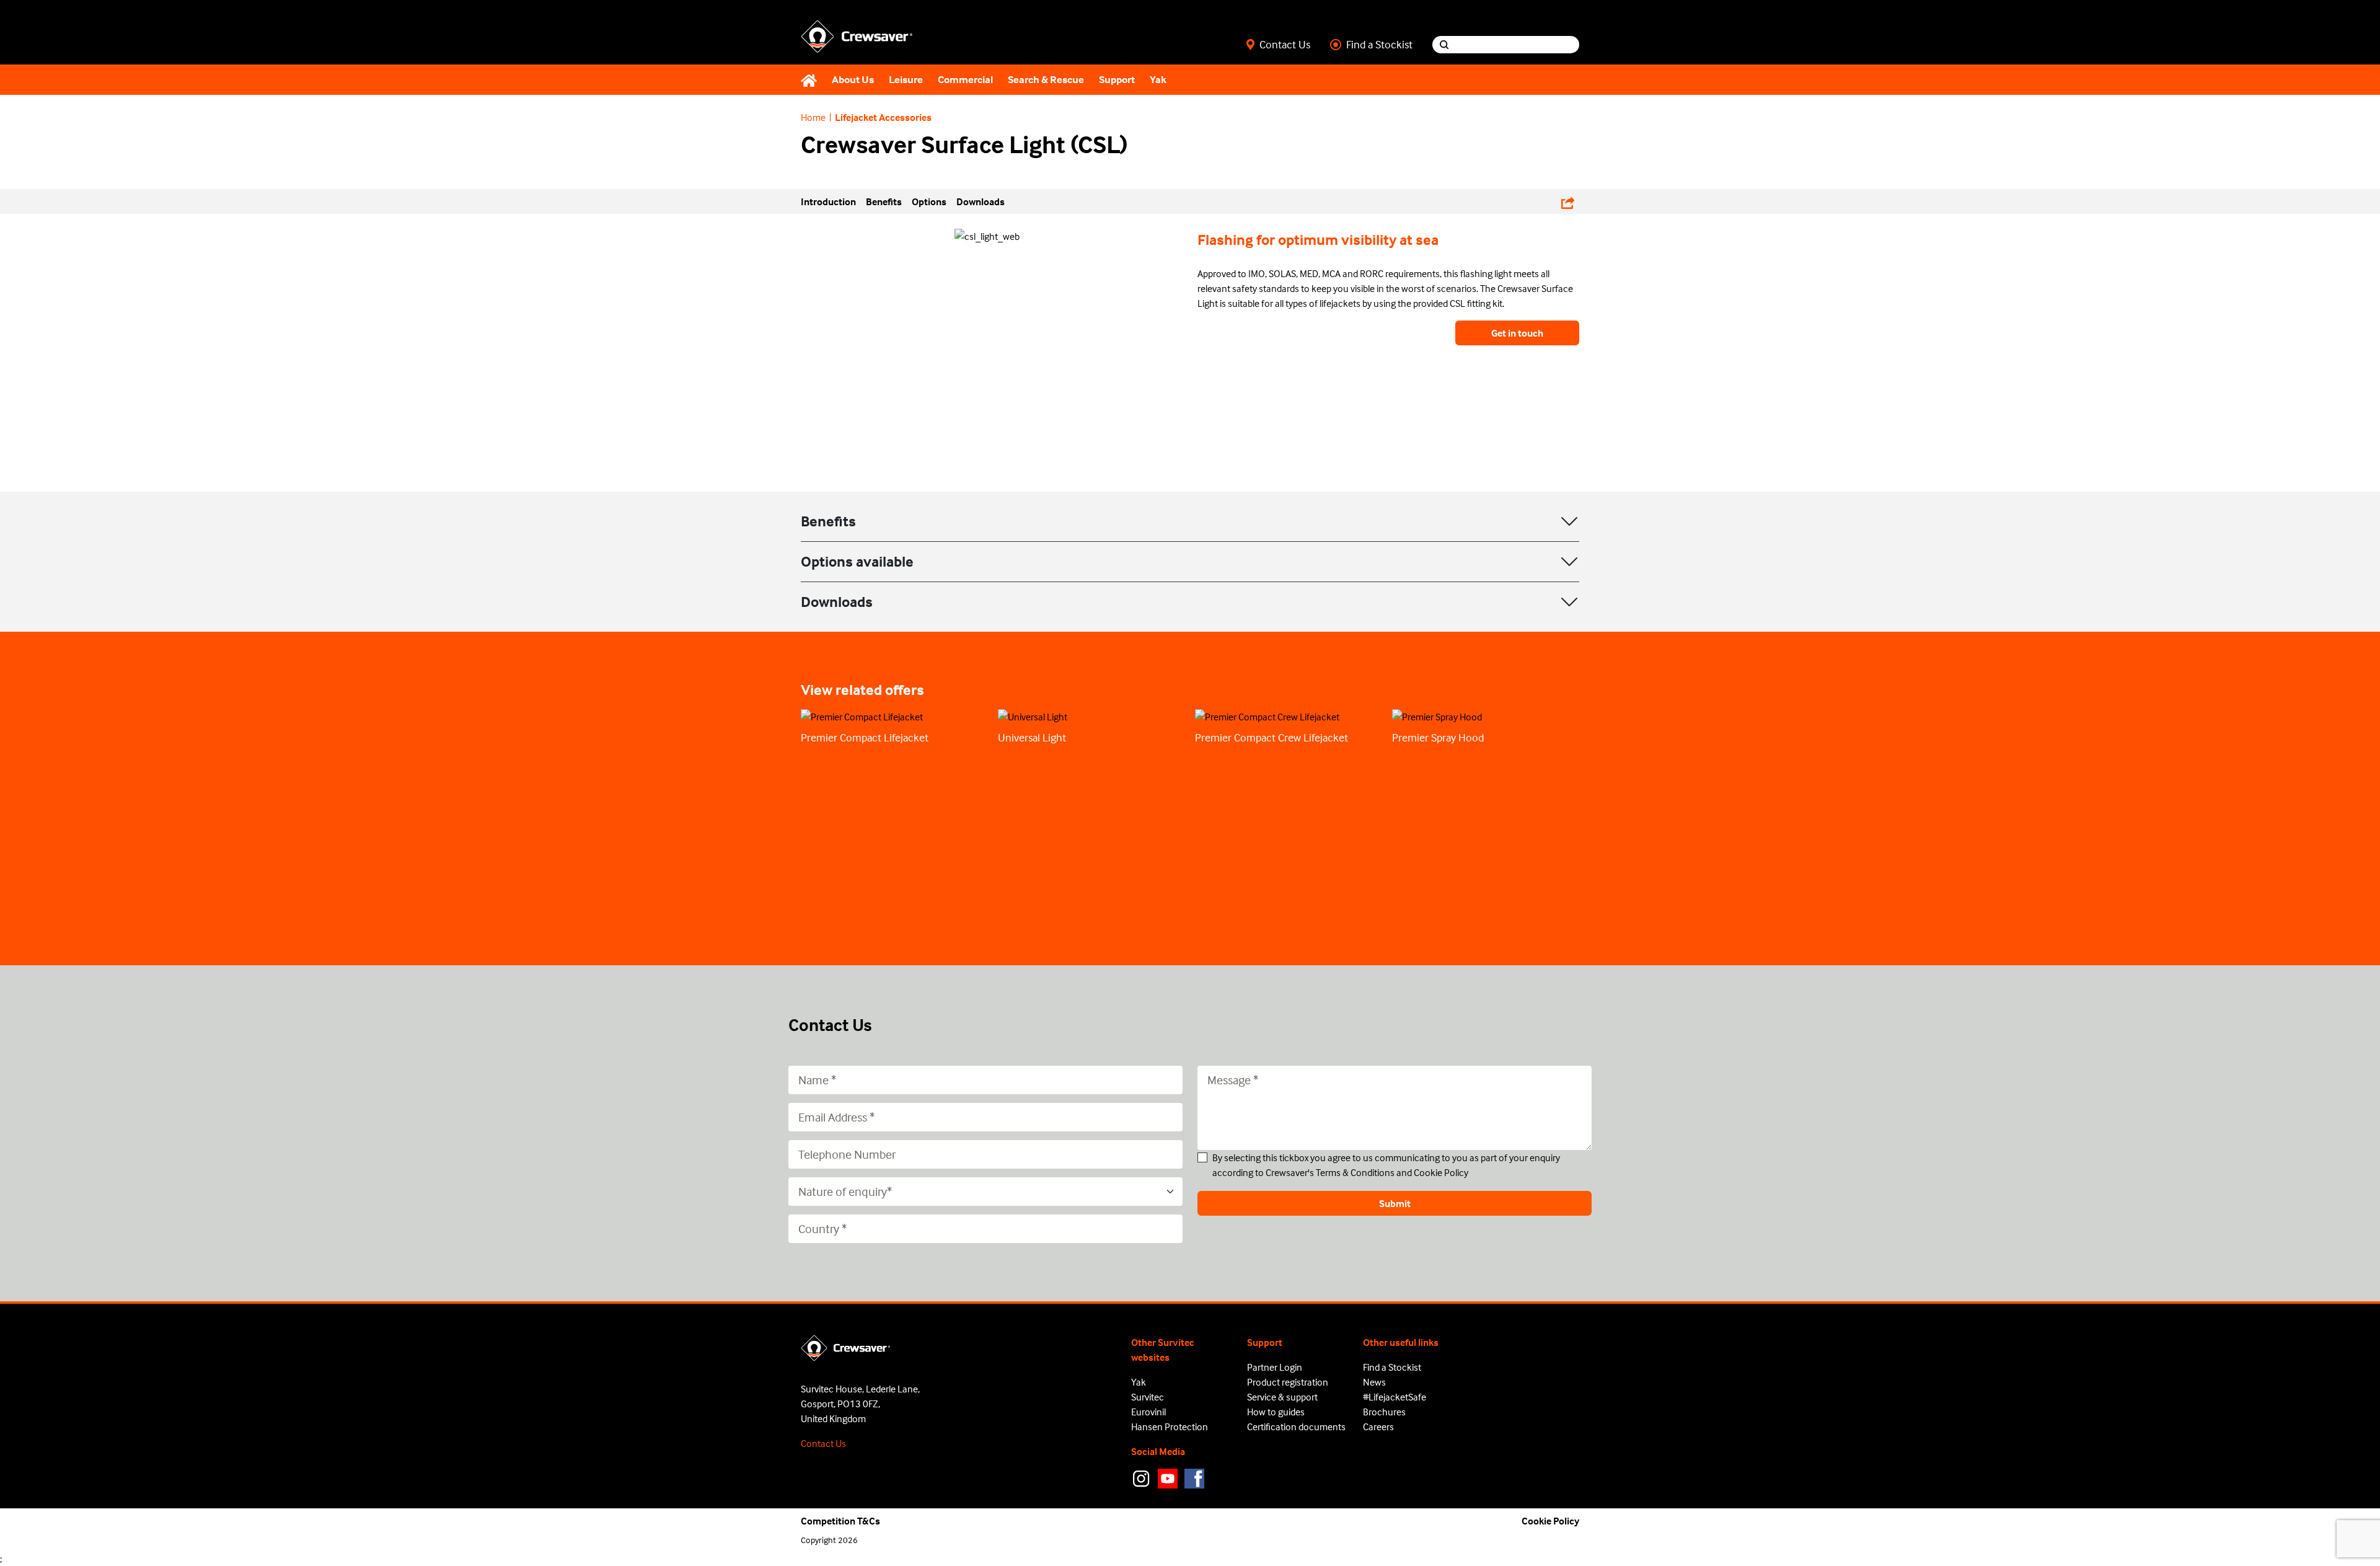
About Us (853, 80)
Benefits (828, 521)
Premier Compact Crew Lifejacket (1272, 737)
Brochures (1384, 1412)
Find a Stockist (1379, 45)
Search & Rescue (1046, 80)
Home (813, 117)
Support (1117, 80)
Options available (857, 561)
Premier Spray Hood (1438, 737)
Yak (1158, 80)
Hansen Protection (1170, 1427)
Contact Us (1285, 45)
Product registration (1288, 1382)
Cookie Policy (1441, 1172)
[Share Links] (1568, 201)
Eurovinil (1148, 1412)
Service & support (1282, 1397)
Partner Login (1275, 1367)
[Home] (813, 80)
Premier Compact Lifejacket (865, 737)
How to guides (1276, 1412)
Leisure (906, 80)
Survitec (1148, 1397)
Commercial (965, 80)
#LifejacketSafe (1395, 1397)
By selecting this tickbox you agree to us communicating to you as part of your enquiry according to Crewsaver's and (1386, 1165)
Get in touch (1517, 333)
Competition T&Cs (840, 1521)
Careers (1378, 1427)
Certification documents (1296, 1427)
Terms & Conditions (1355, 1172)
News (1374, 1382)
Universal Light (1032, 737)
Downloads (837, 602)
